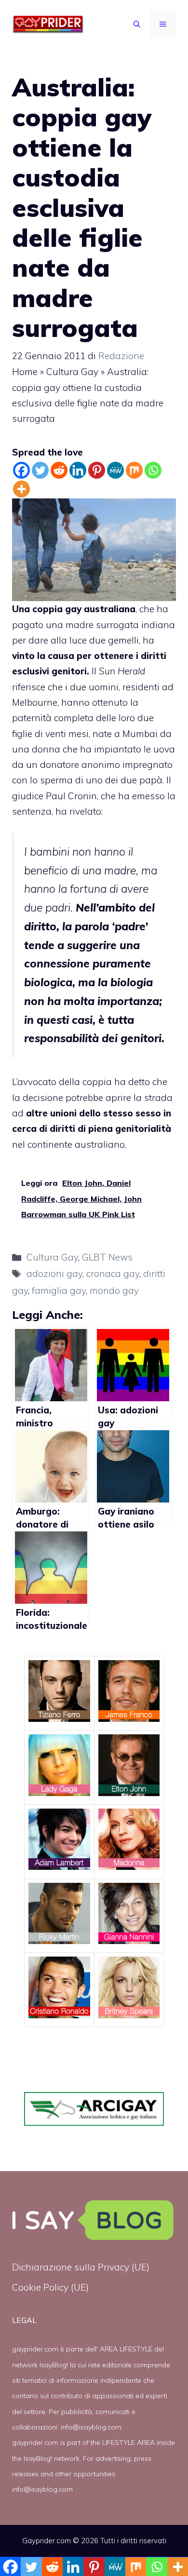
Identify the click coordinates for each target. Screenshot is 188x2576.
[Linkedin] (78, 470)
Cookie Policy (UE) (50, 2287)
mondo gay (114, 1290)
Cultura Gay (72, 372)
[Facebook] (21, 470)
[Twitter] (40, 470)
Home (25, 372)
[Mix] (134, 470)
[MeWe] (115, 470)
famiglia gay (59, 1290)
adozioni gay (54, 1274)
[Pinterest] (97, 470)
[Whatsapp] (153, 470)
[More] (21, 489)
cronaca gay (113, 1274)
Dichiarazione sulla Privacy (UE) (81, 2267)
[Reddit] (59, 470)
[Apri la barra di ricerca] (137, 24)
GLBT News (107, 1257)
